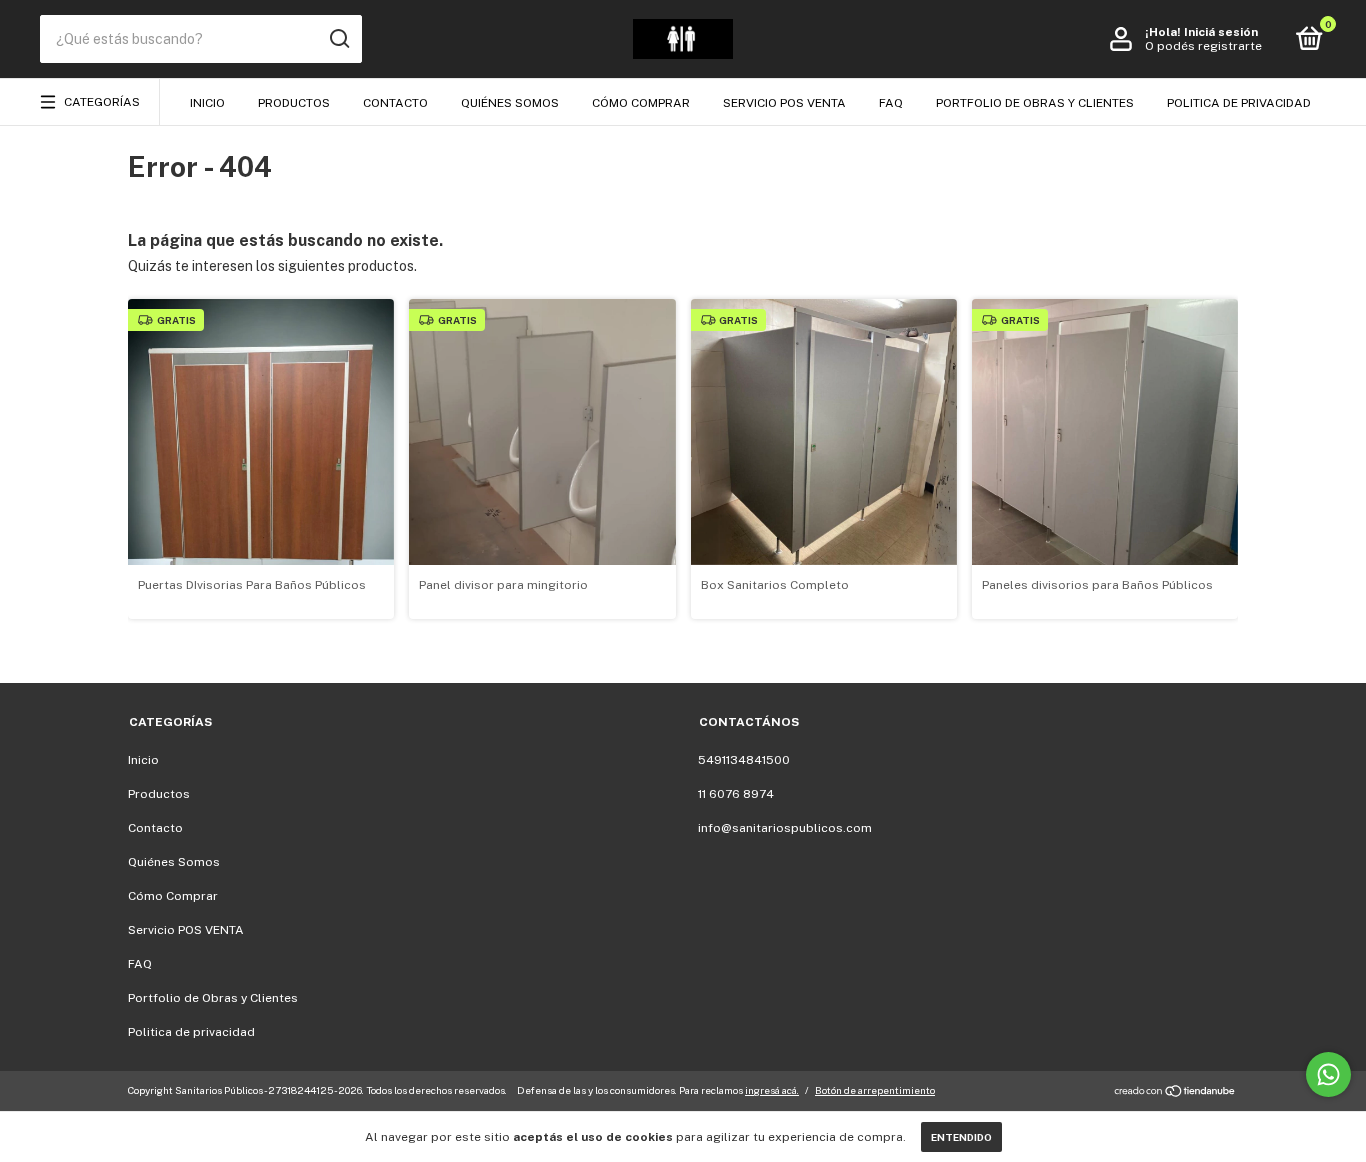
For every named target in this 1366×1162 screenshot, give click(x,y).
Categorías (102, 102)
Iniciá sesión (1221, 32)
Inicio (207, 103)
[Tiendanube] (1175, 1093)
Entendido (961, 1137)
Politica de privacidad (1239, 103)
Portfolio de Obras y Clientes (1035, 103)
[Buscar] (338, 39)
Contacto (395, 103)
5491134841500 (744, 760)
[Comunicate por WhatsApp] (1328, 1074)
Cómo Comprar (641, 103)
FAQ (891, 103)
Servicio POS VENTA (784, 103)
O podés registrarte (1203, 46)
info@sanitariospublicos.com (785, 828)
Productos (294, 103)
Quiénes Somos (510, 103)
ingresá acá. (772, 1090)
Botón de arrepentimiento (875, 1090)
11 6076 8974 (736, 794)
